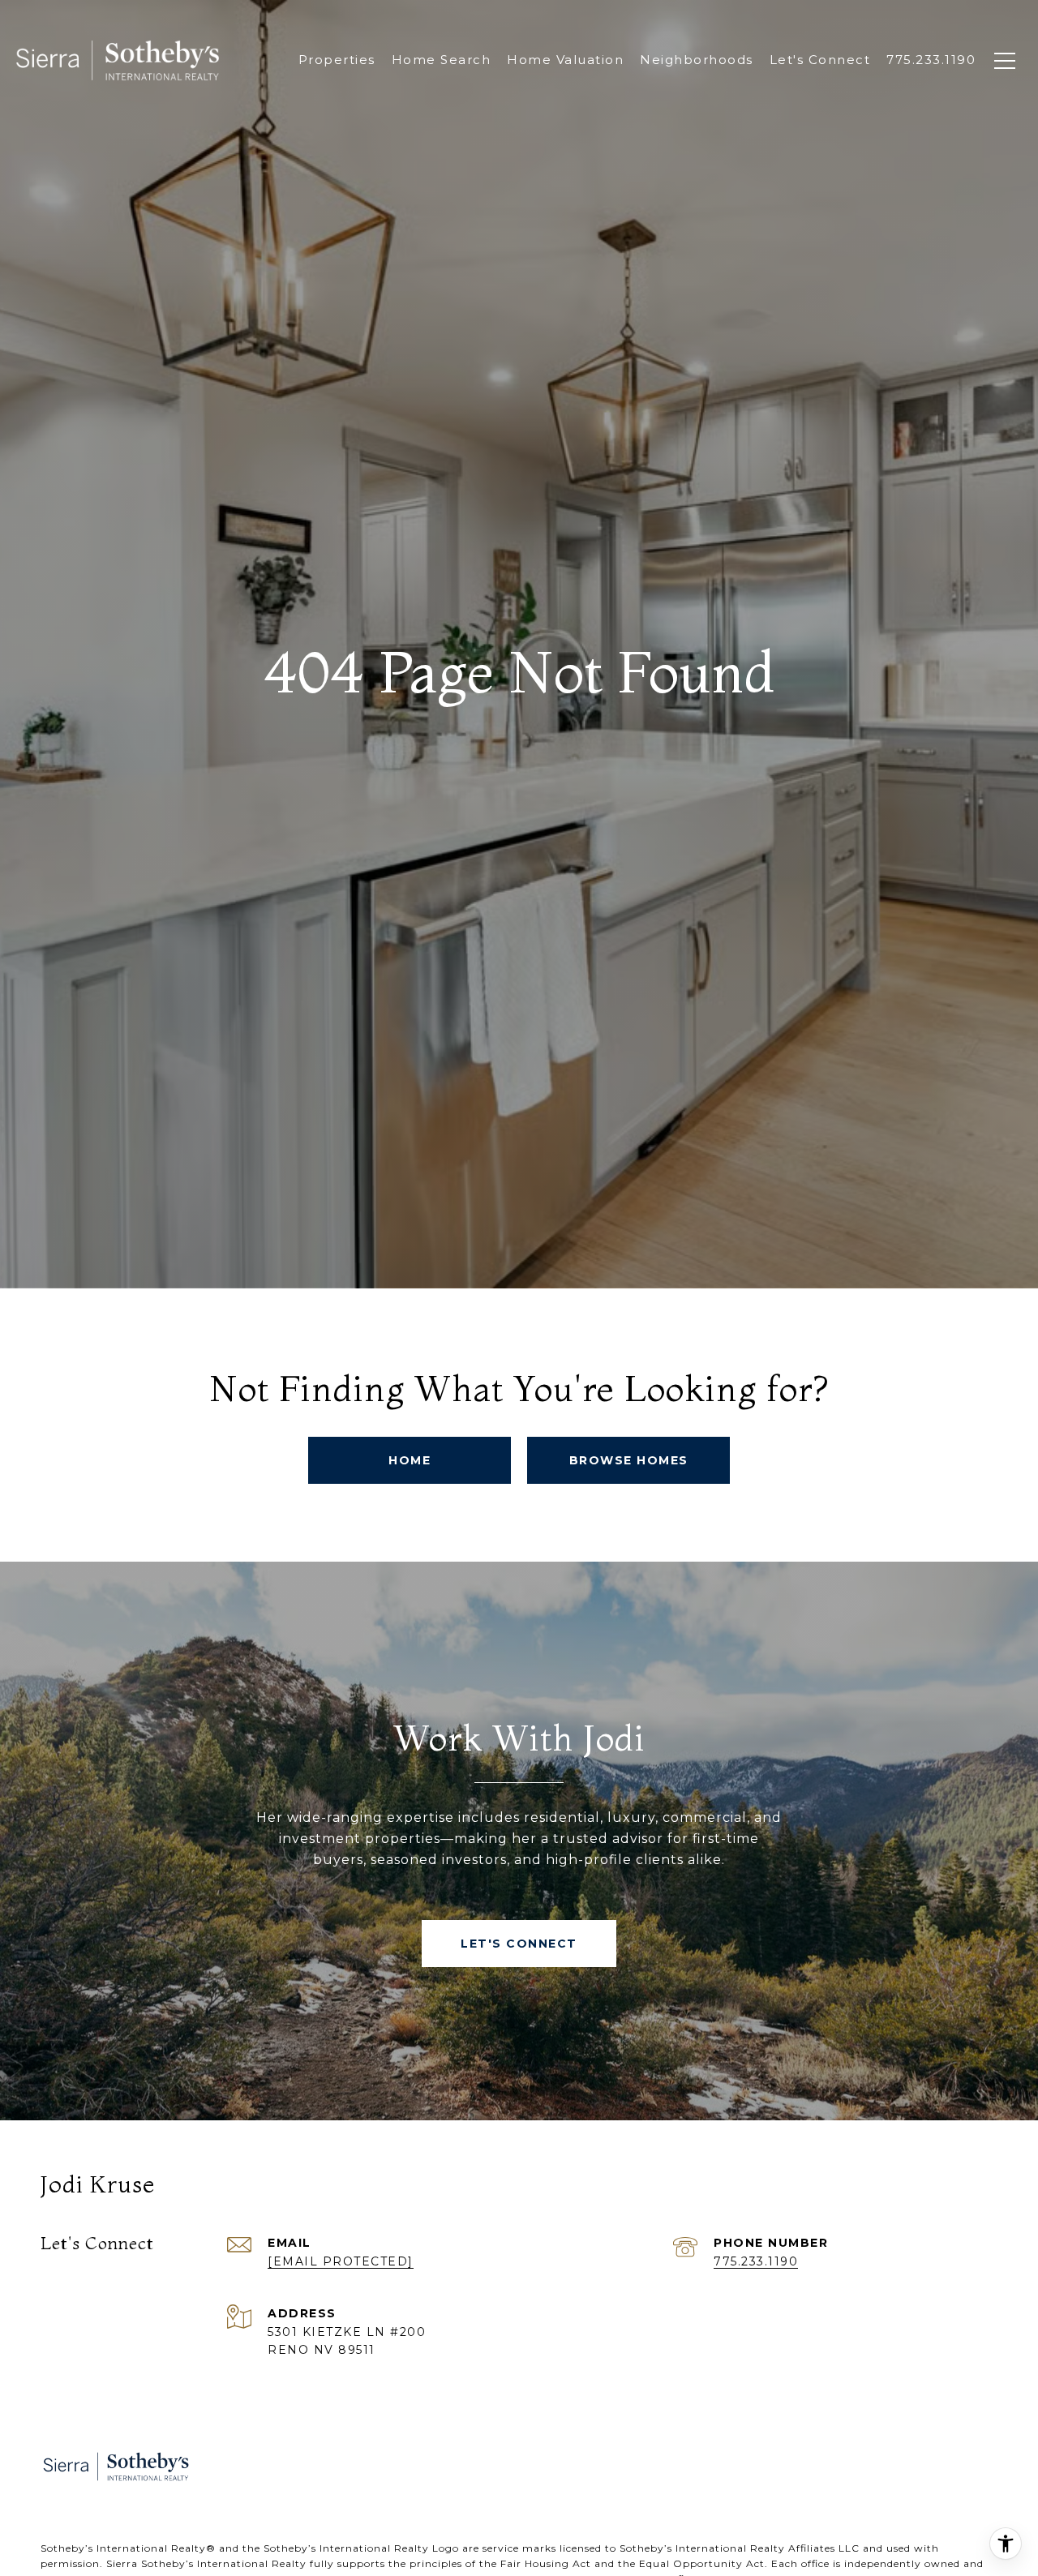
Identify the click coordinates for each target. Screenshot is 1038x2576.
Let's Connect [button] (519, 1944)
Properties (337, 60)
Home (410, 1460)
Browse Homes (629, 1460)
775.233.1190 (756, 2261)
